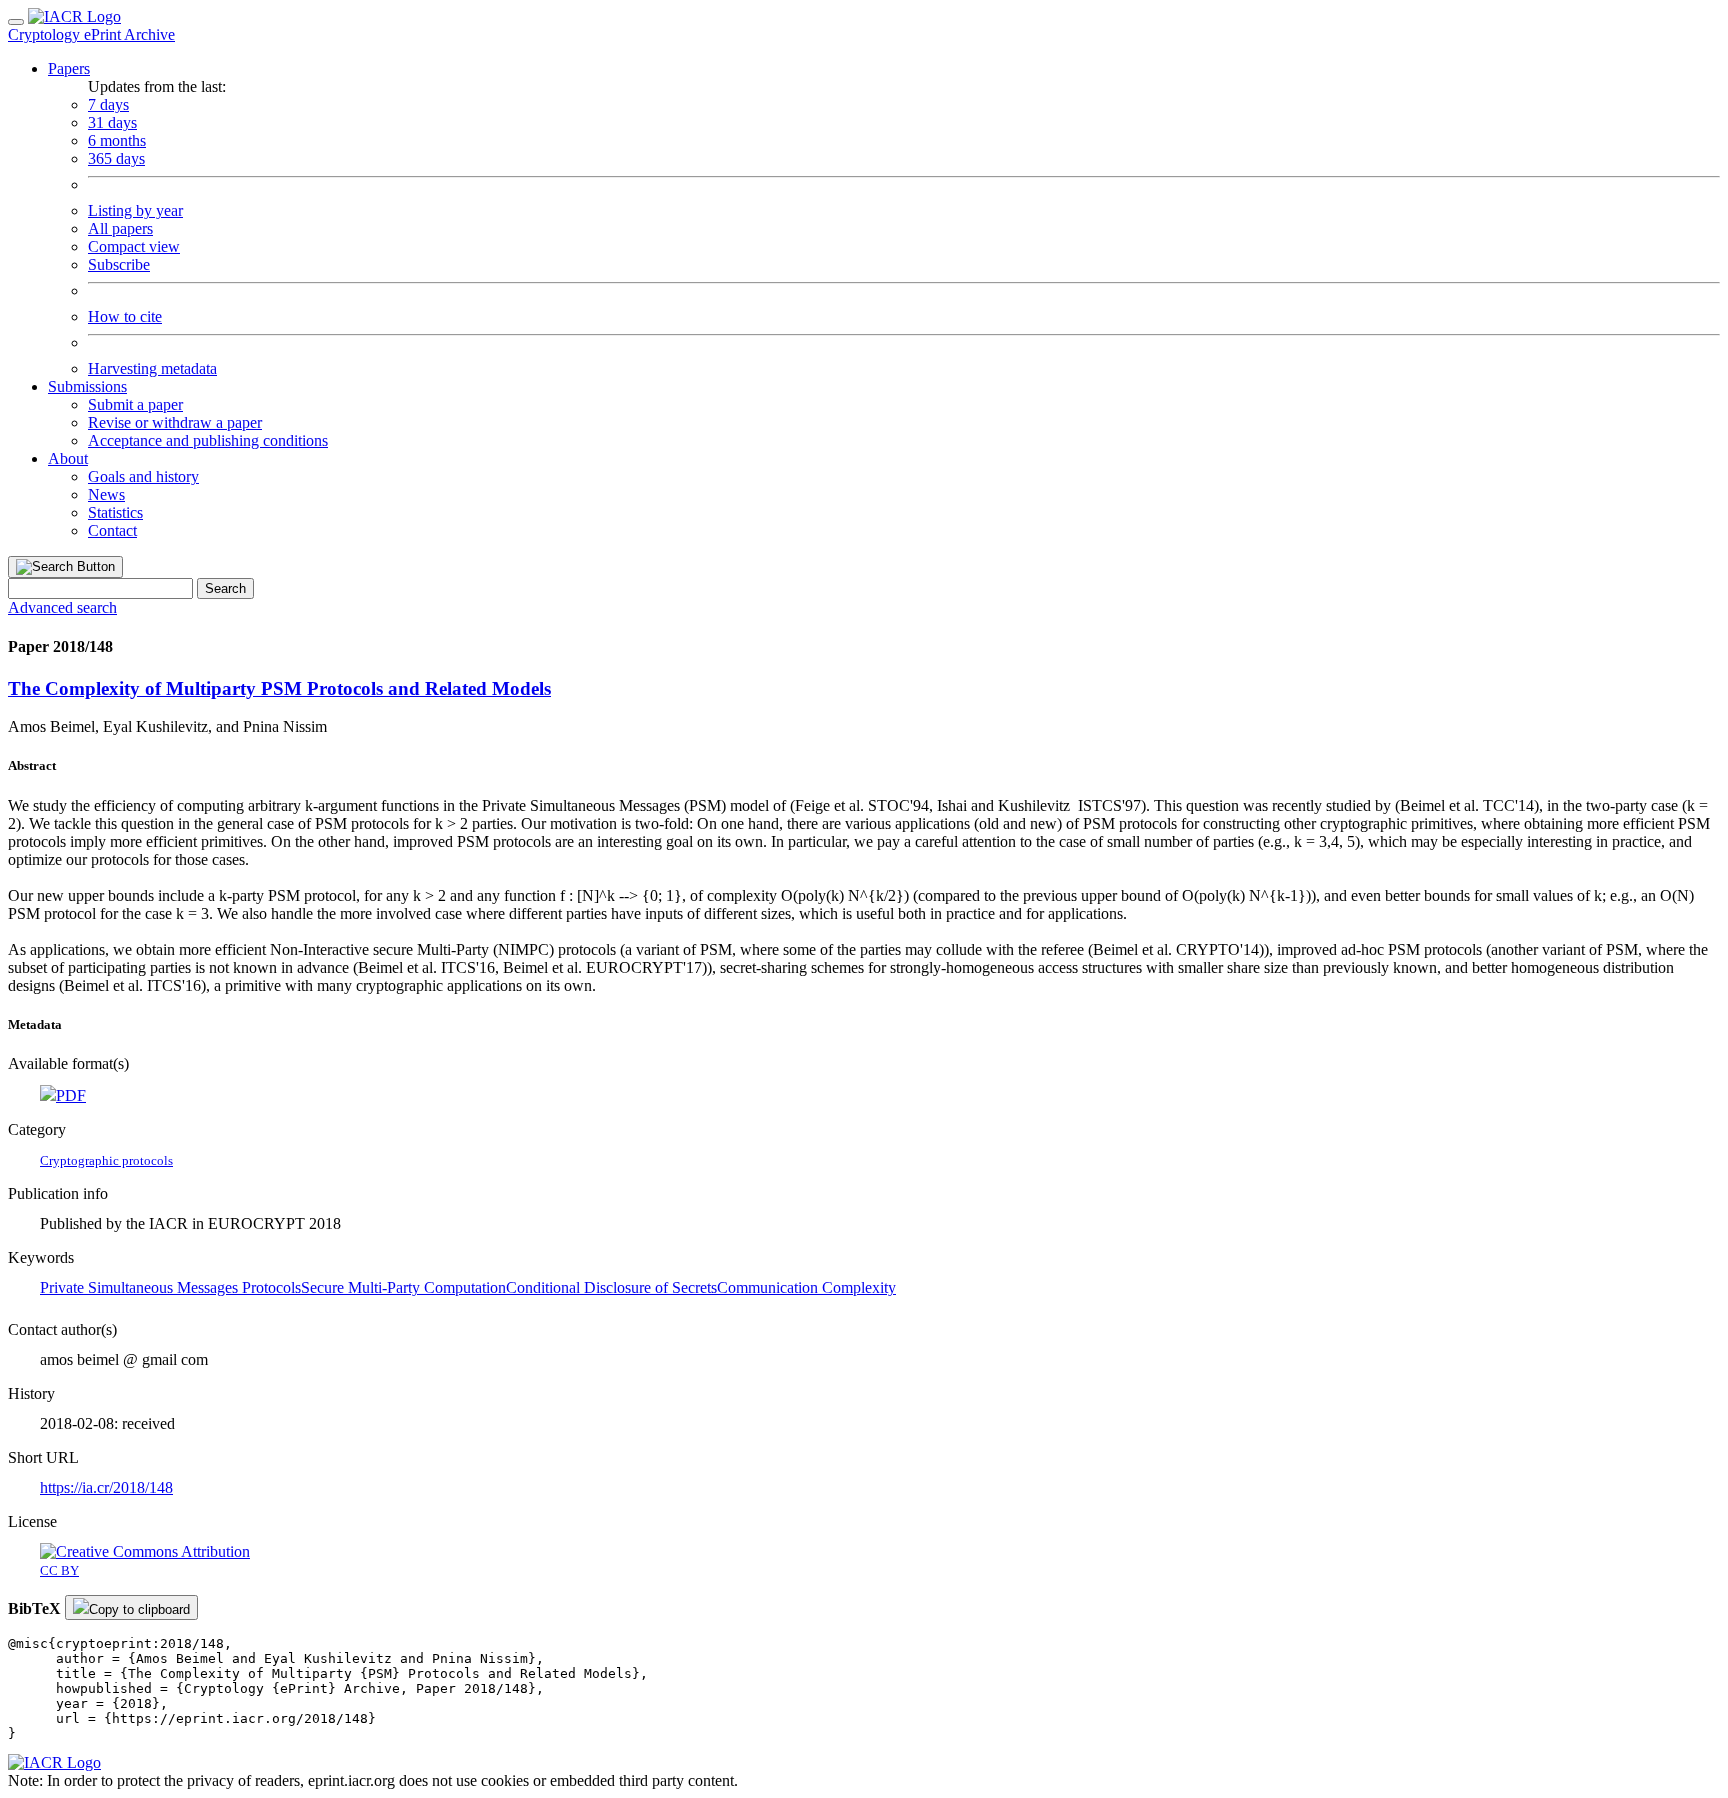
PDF (71, 1095)
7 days (108, 104)
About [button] (68, 458)
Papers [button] (69, 68)
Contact (112, 530)
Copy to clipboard (139, 1609)
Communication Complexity (806, 1287)
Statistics (115, 512)
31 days (112, 122)
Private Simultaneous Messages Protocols (170, 1287)
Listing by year (135, 210)
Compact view (134, 246)
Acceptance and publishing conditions (208, 440)
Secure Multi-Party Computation (403, 1287)
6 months (117, 140)
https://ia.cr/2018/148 (106, 1487)
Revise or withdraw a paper (175, 422)
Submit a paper (135, 404)
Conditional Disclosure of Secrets (611, 1287)
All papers (120, 228)
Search (225, 588)
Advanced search (62, 607)
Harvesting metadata (152, 368)
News (106, 494)
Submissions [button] (87, 386)
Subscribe (119, 264)
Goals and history (143, 476)
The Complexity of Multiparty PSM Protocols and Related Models (279, 688)
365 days (116, 158)
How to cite (125, 316)
